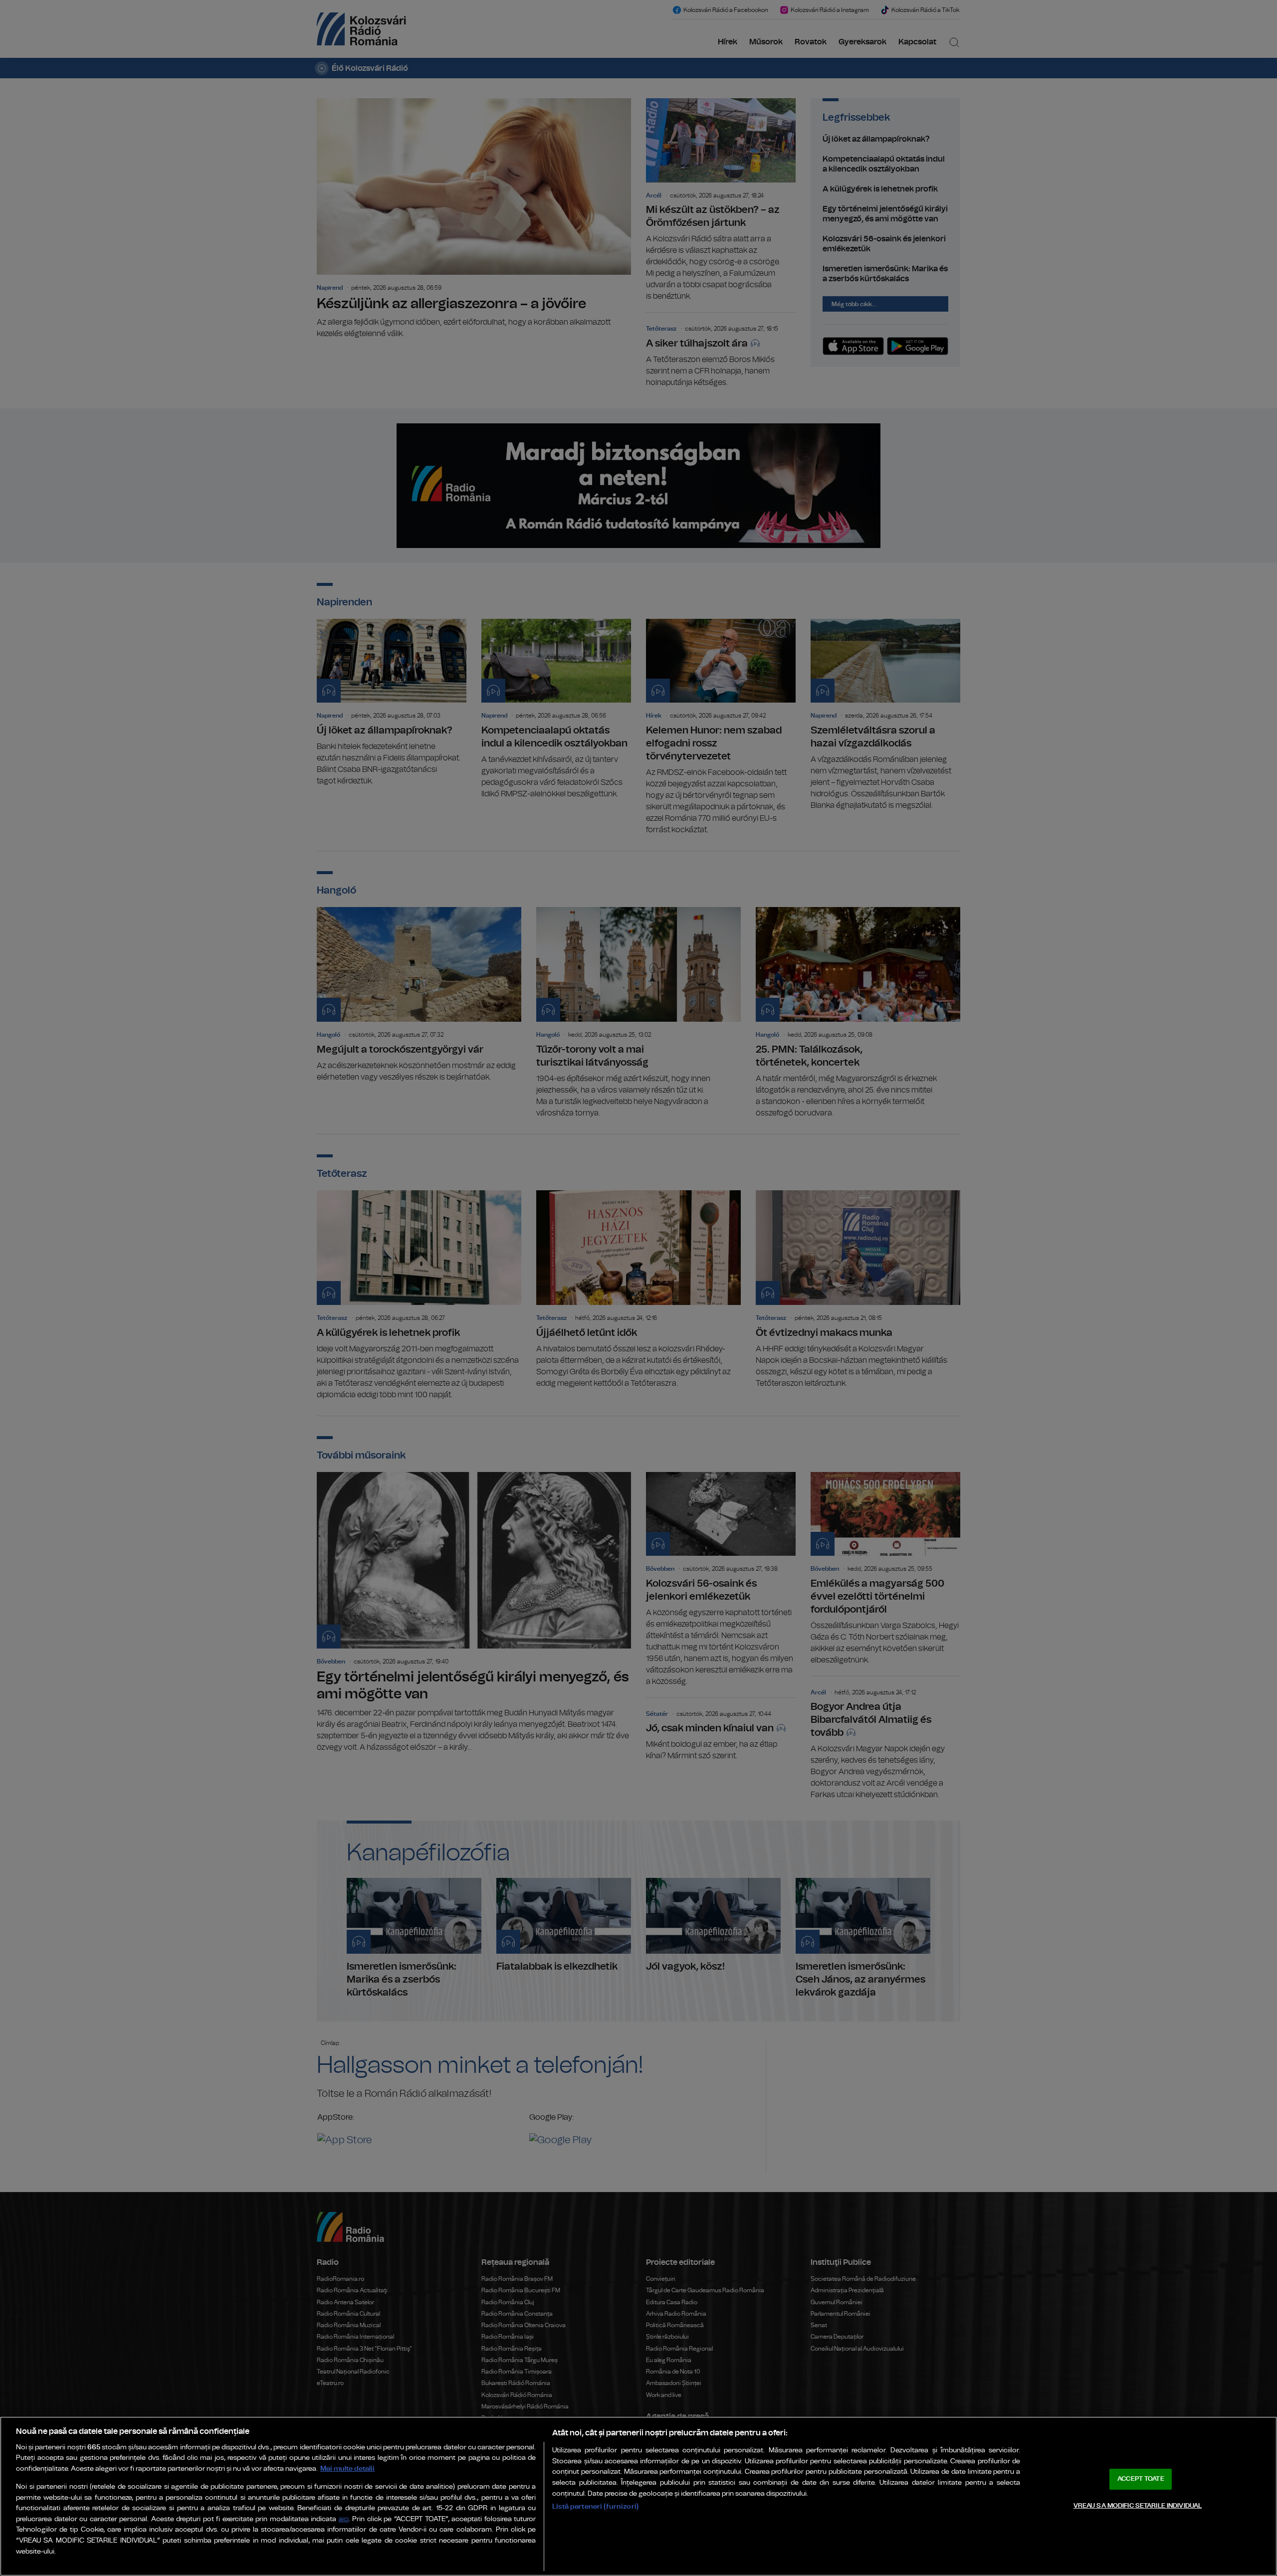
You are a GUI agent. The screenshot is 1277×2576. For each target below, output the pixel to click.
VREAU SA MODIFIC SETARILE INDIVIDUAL (1138, 2505)
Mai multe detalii (347, 2469)
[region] (638, 2496)
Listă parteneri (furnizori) (595, 2506)
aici (344, 2519)
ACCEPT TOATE (1141, 2479)
